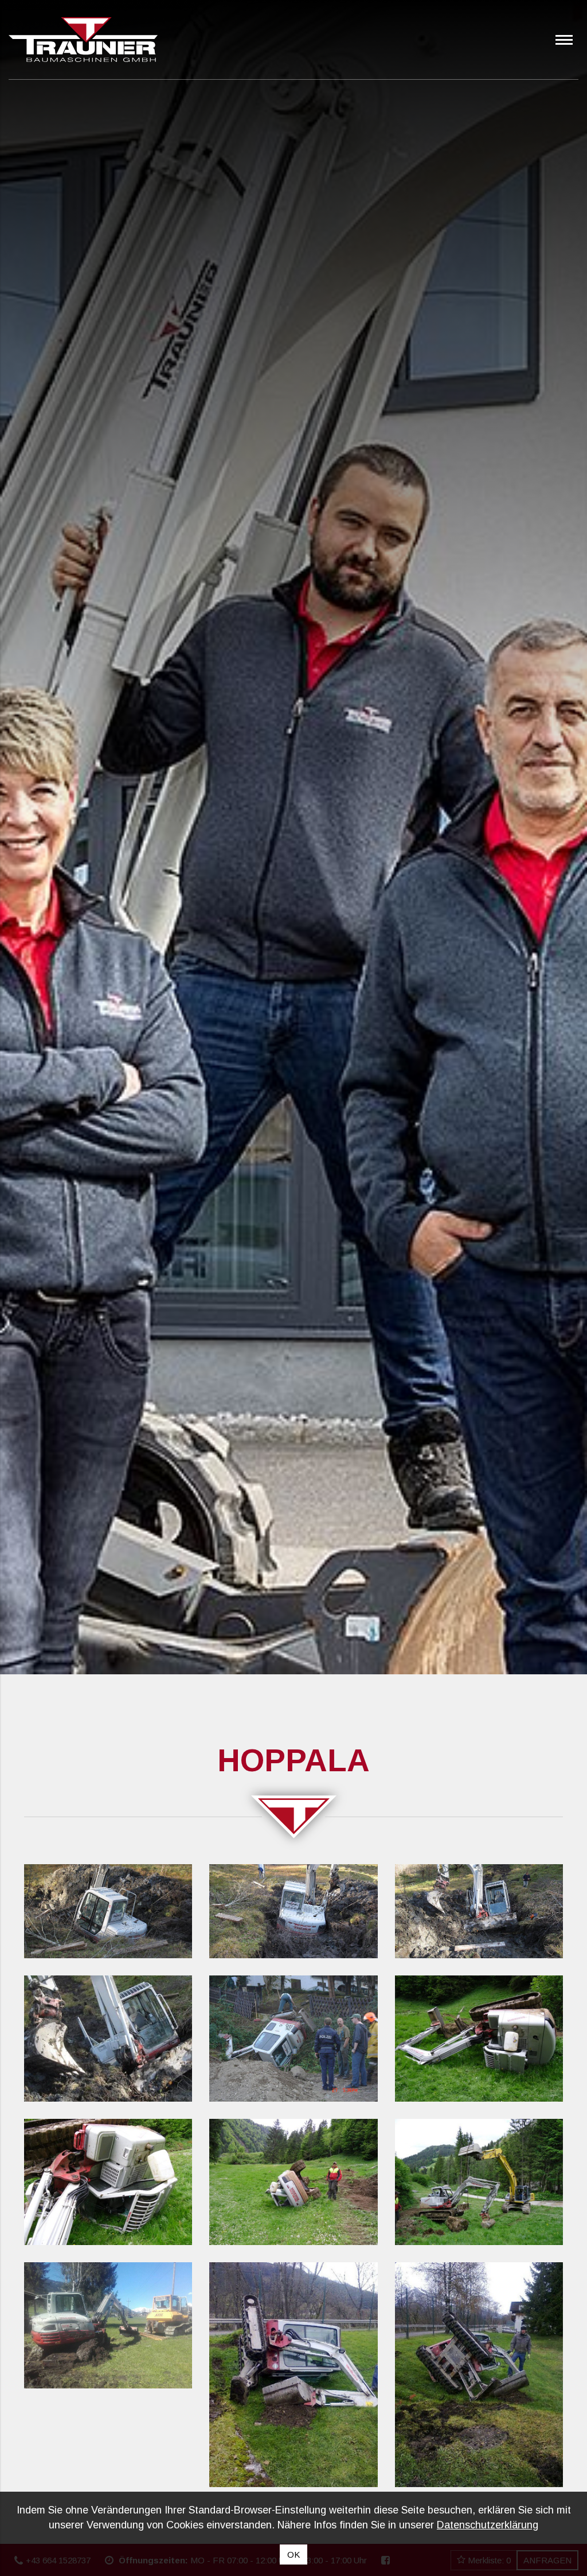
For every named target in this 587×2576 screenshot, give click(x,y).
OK (293, 2554)
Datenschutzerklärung (488, 2525)
